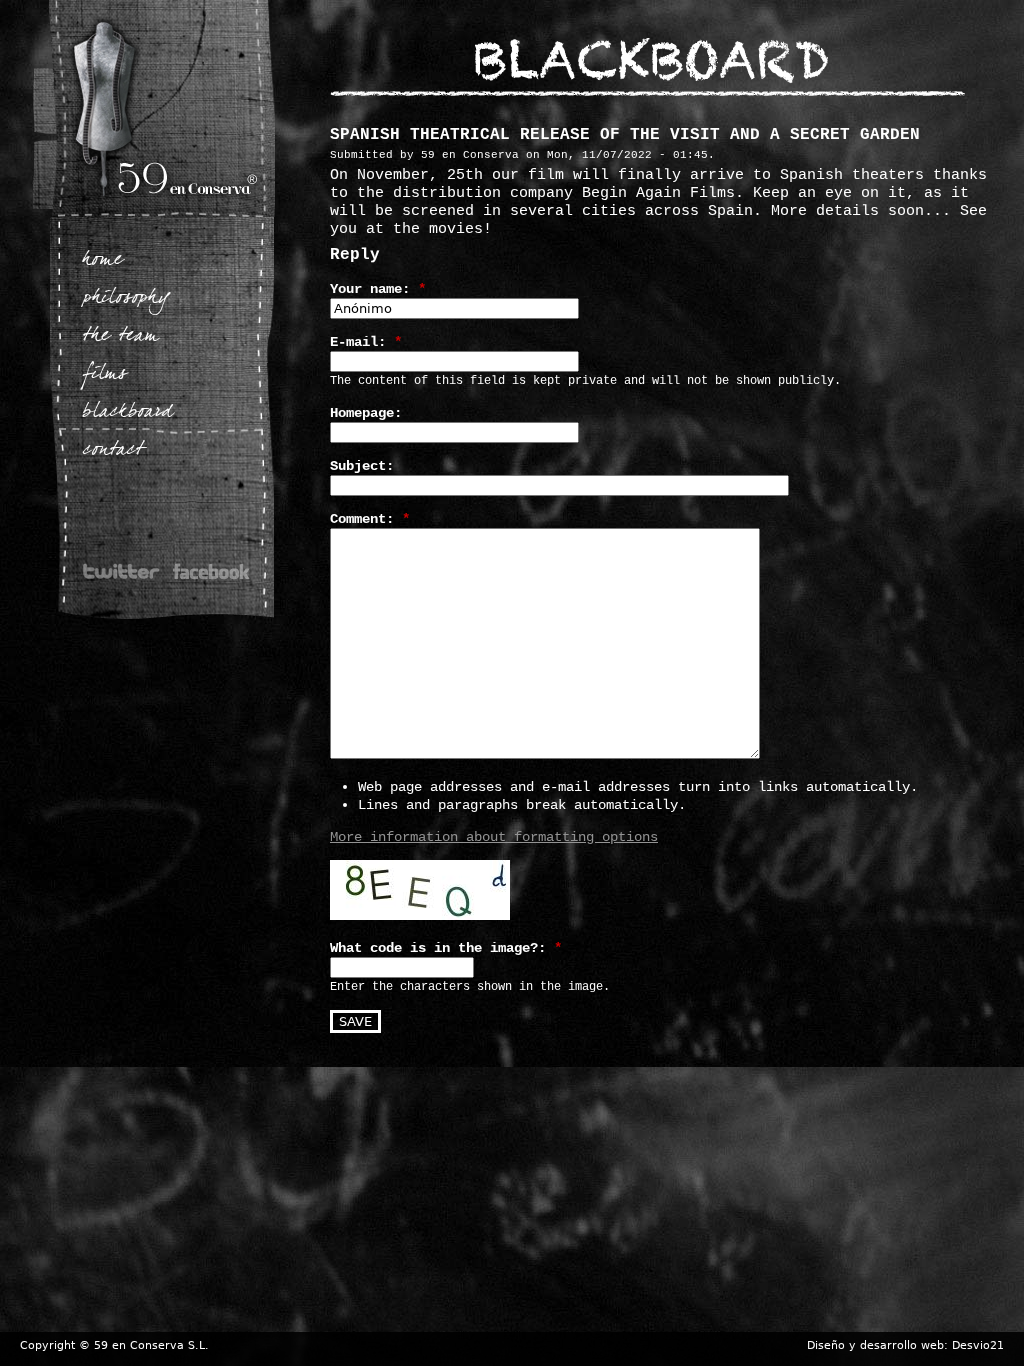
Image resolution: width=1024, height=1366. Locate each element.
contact (114, 451)
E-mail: (366, 342)
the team (120, 337)
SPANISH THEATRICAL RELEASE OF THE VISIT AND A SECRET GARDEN (625, 135)
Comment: (370, 519)
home (103, 261)
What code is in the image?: (446, 948)
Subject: (362, 466)
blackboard (127, 413)
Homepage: (366, 413)
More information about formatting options (494, 837)
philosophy (126, 299)
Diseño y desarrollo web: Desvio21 (905, 1345)
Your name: (378, 289)
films (105, 375)
